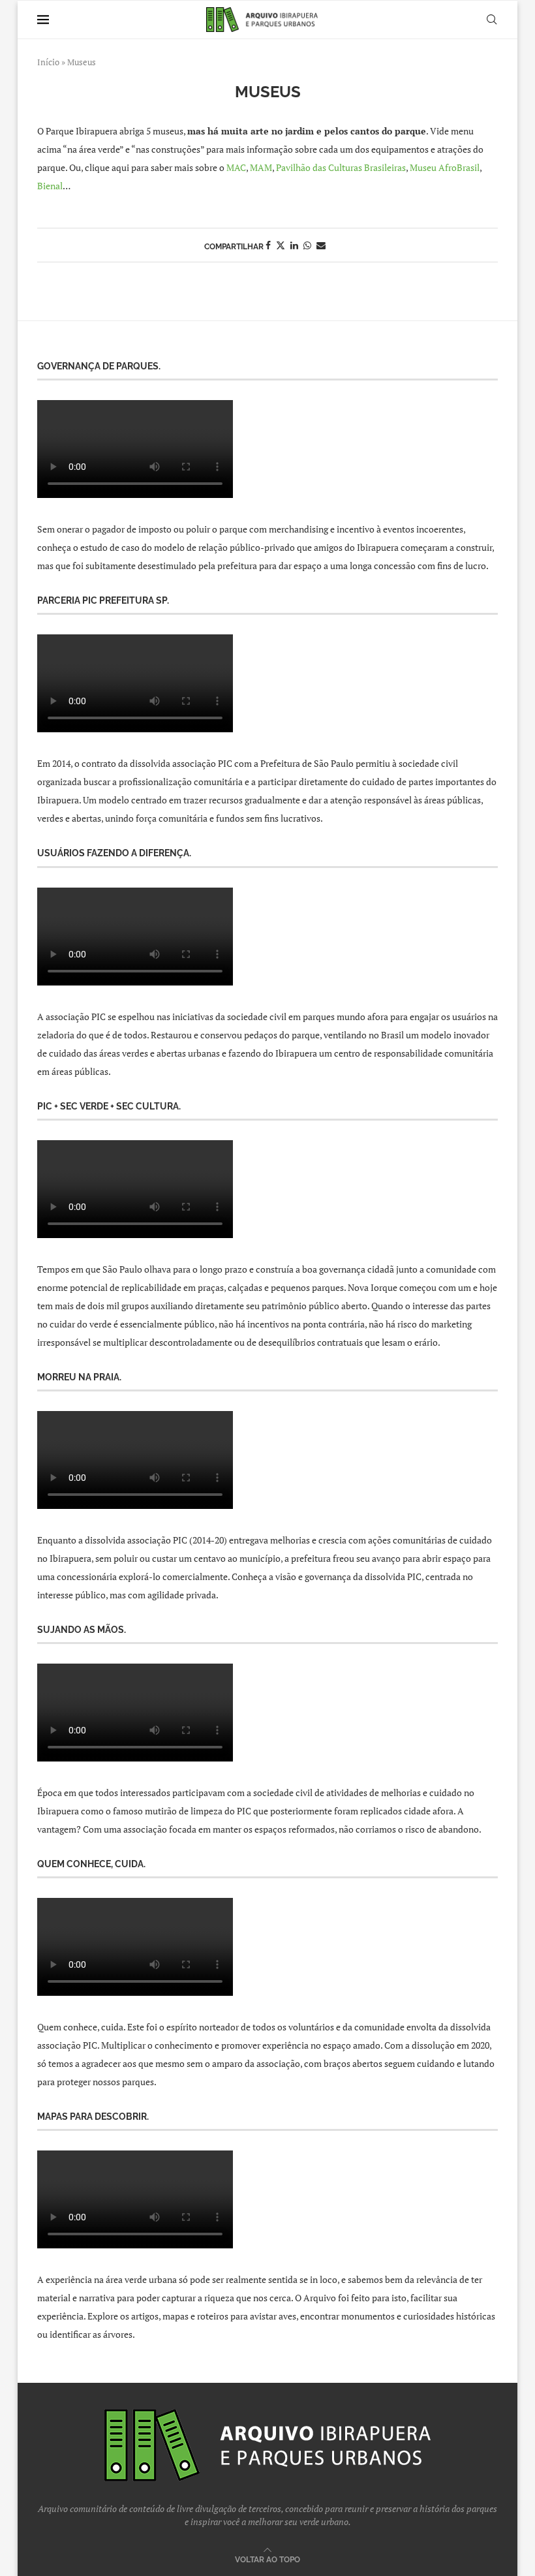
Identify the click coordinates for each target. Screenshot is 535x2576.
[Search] (491, 20)
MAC (236, 167)
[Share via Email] (321, 245)
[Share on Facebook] (268, 245)
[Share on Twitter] (281, 245)
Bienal (50, 186)
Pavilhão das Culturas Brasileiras (341, 167)
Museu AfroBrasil (445, 167)
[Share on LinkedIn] (294, 245)
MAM (261, 167)
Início (48, 62)
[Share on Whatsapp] (307, 245)
